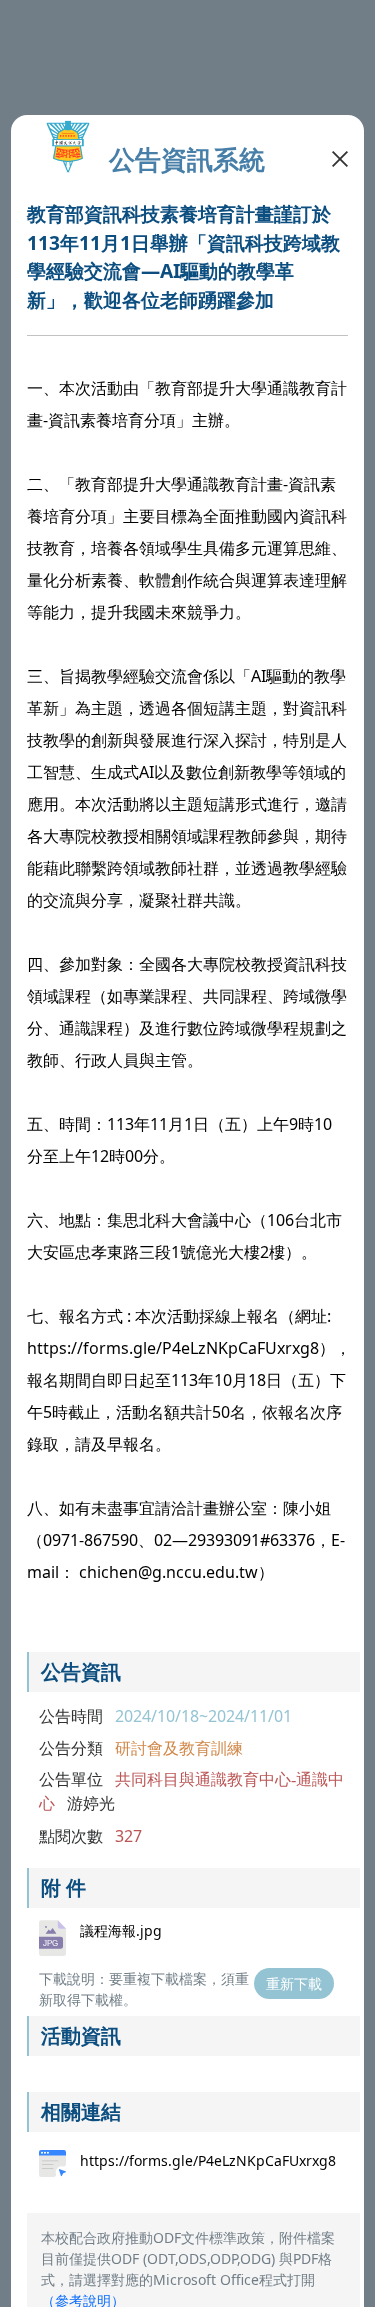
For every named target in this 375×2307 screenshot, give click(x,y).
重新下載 (294, 1983)
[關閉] (340, 157)
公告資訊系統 (187, 159)
